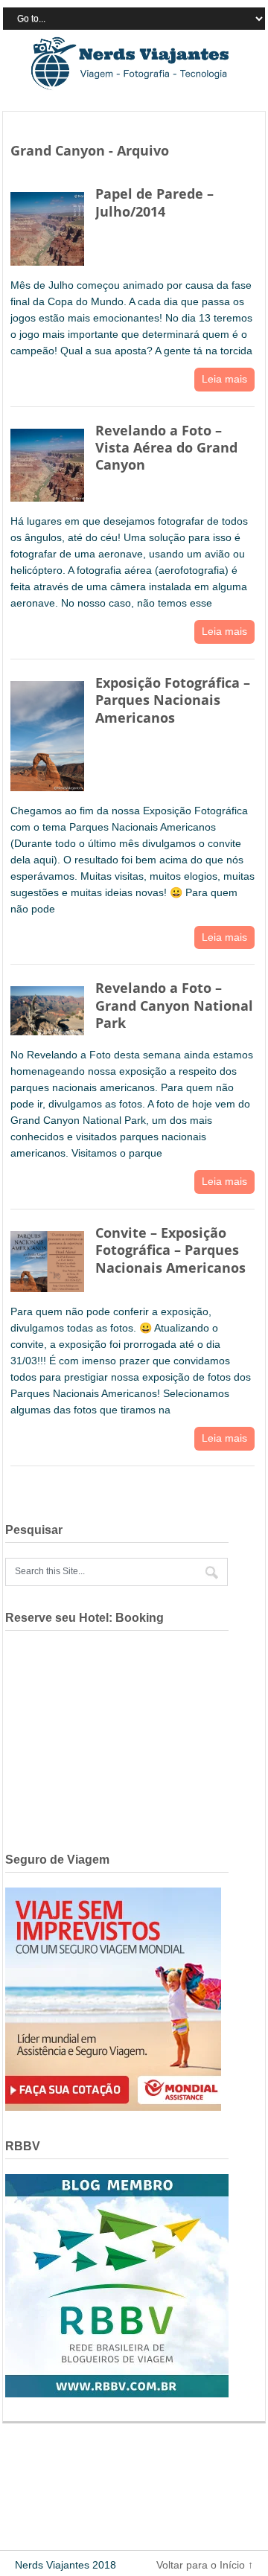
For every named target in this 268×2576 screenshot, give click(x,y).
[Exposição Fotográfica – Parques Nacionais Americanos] (47, 733)
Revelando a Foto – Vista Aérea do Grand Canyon (166, 448)
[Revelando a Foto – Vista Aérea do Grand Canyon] (47, 462)
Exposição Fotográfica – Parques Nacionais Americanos (173, 700)
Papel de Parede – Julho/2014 (154, 202)
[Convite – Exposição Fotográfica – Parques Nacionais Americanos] (47, 1258)
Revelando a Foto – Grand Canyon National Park (174, 1005)
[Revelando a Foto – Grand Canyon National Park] (47, 1007)
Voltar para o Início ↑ (205, 2565)
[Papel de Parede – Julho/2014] (47, 226)
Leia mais (224, 379)
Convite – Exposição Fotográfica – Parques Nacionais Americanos (170, 1250)
